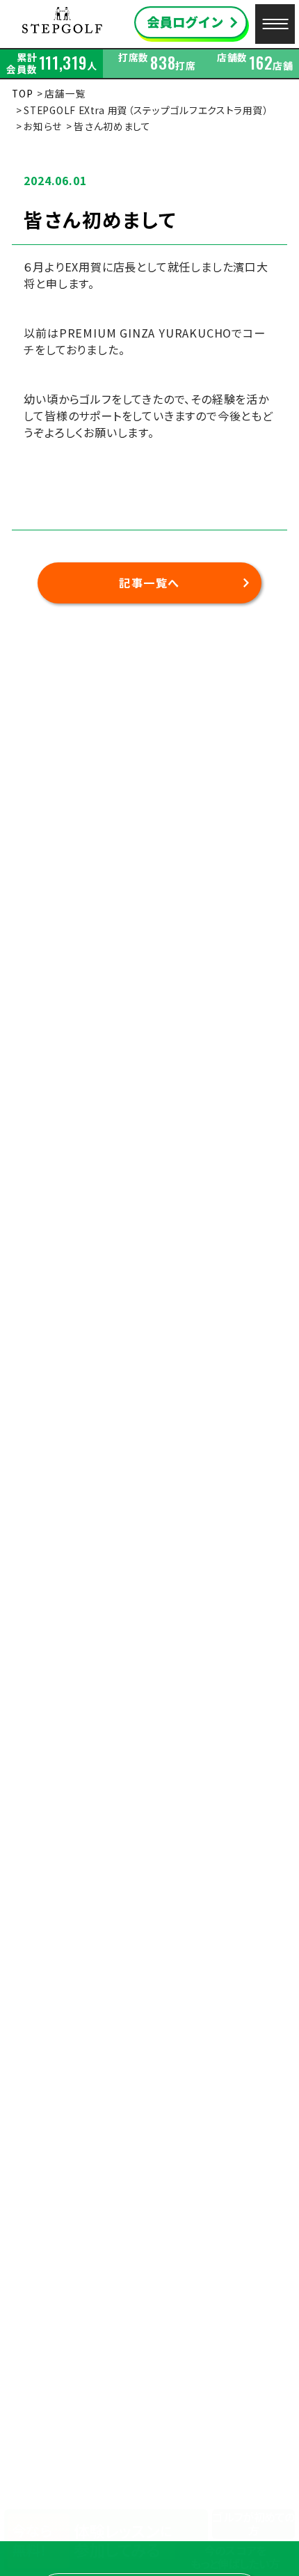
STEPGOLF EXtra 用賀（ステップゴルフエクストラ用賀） (146, 110)
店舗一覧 (65, 93)
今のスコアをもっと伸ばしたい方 (235, 2557)
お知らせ (43, 126)
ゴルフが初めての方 (253, 2524)
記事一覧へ (149, 583)
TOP (22, 93)
